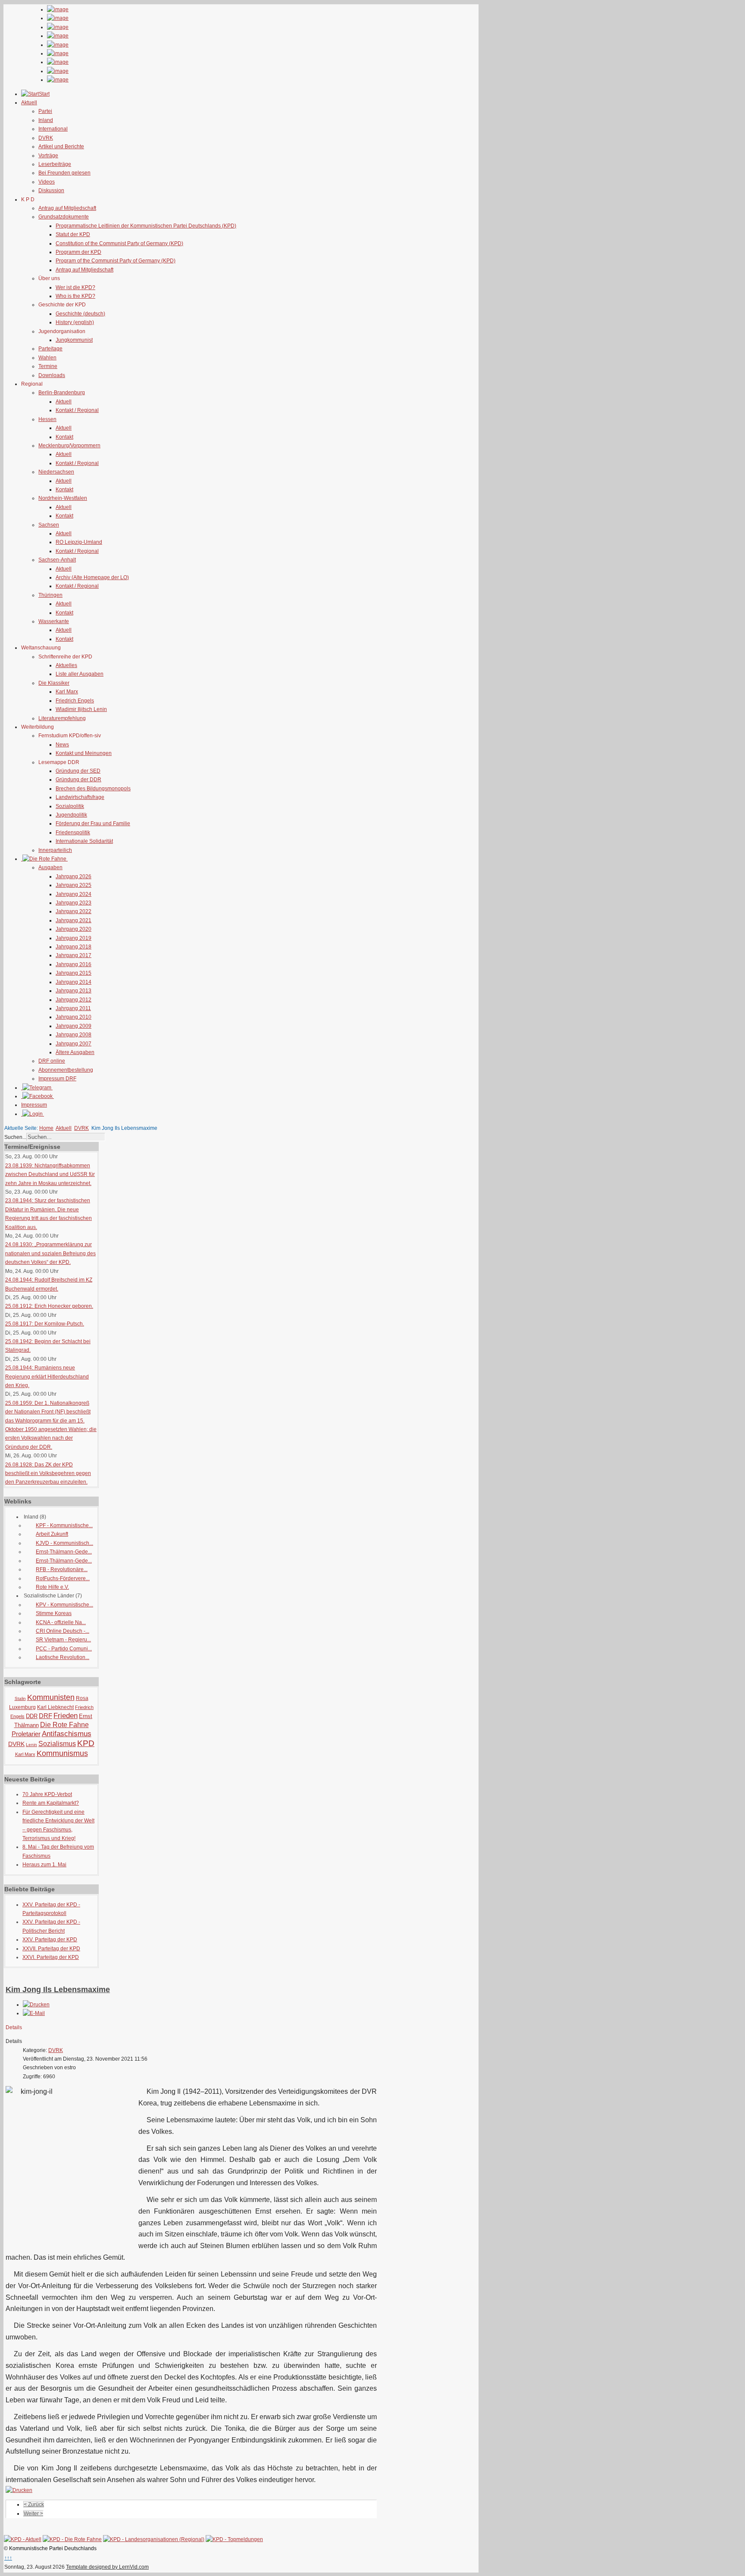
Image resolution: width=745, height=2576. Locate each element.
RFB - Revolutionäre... (62, 1569)
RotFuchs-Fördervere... (63, 1578)
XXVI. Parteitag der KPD (51, 1957)
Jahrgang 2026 (74, 876)
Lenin (31, 1745)
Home (46, 1128)
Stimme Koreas (54, 1613)
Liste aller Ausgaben (80, 674)
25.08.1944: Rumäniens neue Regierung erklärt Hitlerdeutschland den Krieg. (47, 1377)
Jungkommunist (74, 340)
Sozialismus (57, 1744)
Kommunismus (62, 1753)
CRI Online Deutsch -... (63, 1631)
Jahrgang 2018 (74, 947)
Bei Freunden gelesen (64, 173)
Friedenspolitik (73, 833)
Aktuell (64, 402)
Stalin (20, 1698)
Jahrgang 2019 (74, 938)
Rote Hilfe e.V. (52, 1587)
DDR (32, 1716)
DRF (45, 1716)
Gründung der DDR (78, 780)
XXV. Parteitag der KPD (50, 1940)
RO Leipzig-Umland (79, 542)
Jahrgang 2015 (74, 973)
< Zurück (34, 2504)
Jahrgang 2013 (74, 991)
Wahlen (47, 358)
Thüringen (50, 595)
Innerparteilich (55, 850)
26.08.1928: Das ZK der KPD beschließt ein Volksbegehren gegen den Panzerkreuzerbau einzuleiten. (48, 1474)
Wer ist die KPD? (75, 287)
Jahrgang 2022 (74, 911)
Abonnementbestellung (66, 1070)
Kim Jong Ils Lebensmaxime (58, 1990)
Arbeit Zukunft (52, 1534)
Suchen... (15, 1137)
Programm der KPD (78, 252)
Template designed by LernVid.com (107, 2567)
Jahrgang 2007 (74, 1044)
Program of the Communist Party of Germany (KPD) (116, 261)
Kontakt (64, 437)
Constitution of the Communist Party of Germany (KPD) (119, 243)
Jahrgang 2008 (74, 1035)
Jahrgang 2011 (73, 1008)
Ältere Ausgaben (75, 1052)
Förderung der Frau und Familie (93, 823)
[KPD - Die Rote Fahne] (72, 2539)
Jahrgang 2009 (74, 1026)
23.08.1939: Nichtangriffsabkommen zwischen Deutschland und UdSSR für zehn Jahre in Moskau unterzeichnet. (50, 1174)
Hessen (47, 419)
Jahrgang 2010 (74, 1017)
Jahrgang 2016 (74, 964)
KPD (86, 1743)
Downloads (52, 375)
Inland (46, 120)
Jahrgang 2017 (74, 955)
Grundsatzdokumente (64, 217)
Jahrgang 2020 (74, 929)
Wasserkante (54, 621)
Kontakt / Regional (77, 410)
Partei (45, 111)
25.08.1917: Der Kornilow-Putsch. (45, 1324)
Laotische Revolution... (63, 1657)
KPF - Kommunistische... (64, 1525)
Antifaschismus (67, 1734)
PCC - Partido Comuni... (64, 1649)
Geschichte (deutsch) (80, 314)
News (62, 745)
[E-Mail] (34, 2013)
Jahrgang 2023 (74, 903)
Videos (47, 182)
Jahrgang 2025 (74, 885)
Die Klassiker (54, 683)
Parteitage (50, 349)
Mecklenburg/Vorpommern (69, 446)
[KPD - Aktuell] (23, 2539)
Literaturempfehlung (62, 718)
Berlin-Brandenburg (62, 393)
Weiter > (33, 2514)
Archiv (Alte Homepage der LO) (92, 577)
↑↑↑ (8, 2558)
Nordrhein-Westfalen (63, 498)
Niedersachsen (56, 472)
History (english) (75, 322)
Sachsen (49, 525)
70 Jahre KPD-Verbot (47, 1794)
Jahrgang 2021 (74, 920)
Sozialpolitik (70, 806)
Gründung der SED (78, 771)
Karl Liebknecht (55, 1707)
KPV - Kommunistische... (64, 1605)
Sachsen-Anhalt (57, 560)
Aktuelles (66, 665)
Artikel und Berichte (61, 147)
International (53, 129)
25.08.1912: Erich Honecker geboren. (49, 1306)
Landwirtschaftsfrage (80, 797)
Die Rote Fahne (64, 1725)
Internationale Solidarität (84, 841)
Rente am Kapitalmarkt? (51, 1803)
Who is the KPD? (75, 296)
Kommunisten (51, 1697)
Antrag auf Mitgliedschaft (67, 208)
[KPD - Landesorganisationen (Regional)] (154, 2539)
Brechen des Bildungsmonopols (93, 789)
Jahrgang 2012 (74, 1000)
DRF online (52, 1061)
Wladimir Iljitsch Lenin (81, 709)
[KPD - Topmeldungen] (234, 2539)
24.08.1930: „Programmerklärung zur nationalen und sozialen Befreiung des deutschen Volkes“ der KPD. (50, 1253)
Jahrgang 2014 (74, 982)
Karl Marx (67, 692)
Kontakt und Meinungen (84, 753)
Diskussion (51, 190)
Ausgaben (50, 867)
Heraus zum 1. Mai (44, 1865)
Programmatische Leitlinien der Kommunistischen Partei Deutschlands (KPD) (146, 226)
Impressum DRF (57, 1079)
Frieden (66, 1716)
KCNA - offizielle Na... (61, 1622)
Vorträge (48, 156)
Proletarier (26, 1734)
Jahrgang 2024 (74, 894)
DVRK (46, 138)
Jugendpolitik (71, 815)
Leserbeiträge (55, 164)
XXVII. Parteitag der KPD (51, 1949)
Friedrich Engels (75, 701)
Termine (48, 366)
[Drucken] (36, 2005)
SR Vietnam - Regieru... (63, 1640)
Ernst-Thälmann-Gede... (64, 1552)
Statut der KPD (73, 234)
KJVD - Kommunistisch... (64, 1543)
